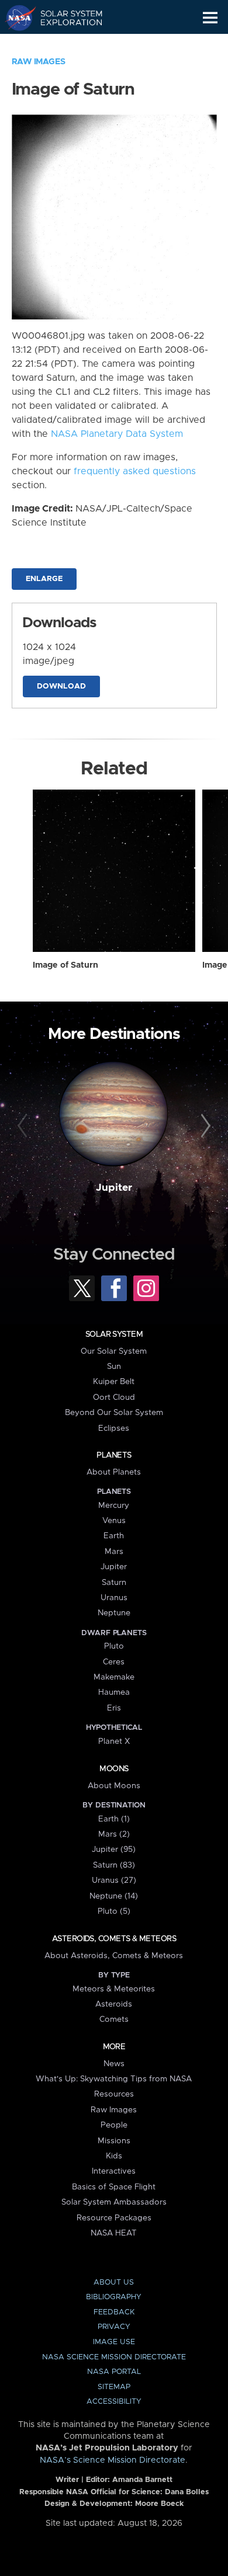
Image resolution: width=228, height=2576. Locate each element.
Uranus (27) (114, 1880)
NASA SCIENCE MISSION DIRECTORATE (114, 2357)
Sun (114, 1367)
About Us (114, 2283)
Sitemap (114, 2387)
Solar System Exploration (65, 18)
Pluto (114, 1646)
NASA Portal (114, 2372)
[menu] (210, 18)
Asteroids (114, 2004)
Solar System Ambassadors (114, 2202)
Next (204, 1126)
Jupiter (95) (114, 1850)
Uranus (114, 1598)
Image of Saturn (65, 965)
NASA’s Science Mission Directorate (113, 2460)
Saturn (114, 1583)
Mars (114, 1552)
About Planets (114, 1472)
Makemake (114, 1677)
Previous (24, 1126)
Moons (114, 1769)
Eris (114, 1708)
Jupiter (114, 1188)
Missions (114, 2141)
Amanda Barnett (142, 2480)
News (114, 2064)
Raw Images (39, 62)
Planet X (114, 1741)
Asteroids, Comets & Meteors (114, 1939)
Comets (114, 2019)
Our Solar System (114, 1351)
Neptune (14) (114, 1896)
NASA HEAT (114, 2233)
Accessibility (114, 2402)
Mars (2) (114, 1834)
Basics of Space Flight (114, 2187)
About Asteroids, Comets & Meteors (114, 1956)
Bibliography (114, 2297)
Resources (114, 2094)
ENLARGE (44, 579)
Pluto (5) (114, 1911)
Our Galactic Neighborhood (65, 44)
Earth (114, 1536)
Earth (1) (114, 1819)
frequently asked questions (135, 471)
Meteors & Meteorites (114, 1989)
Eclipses (114, 1428)
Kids (114, 2156)
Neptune (114, 1613)
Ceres (114, 1662)
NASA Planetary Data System (117, 434)
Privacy (114, 2327)
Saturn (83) (114, 1865)
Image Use (114, 2342)
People (114, 2125)
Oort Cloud (114, 1397)
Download (61, 686)
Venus (114, 1521)
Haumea (114, 1692)
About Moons (114, 1786)
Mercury (114, 1506)
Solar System (114, 1334)
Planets (114, 1455)
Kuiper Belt (114, 1382)
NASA (15, 18)
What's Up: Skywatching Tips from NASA (114, 2079)
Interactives (114, 2171)
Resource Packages (114, 2218)
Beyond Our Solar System (114, 1413)
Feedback (114, 2312)
